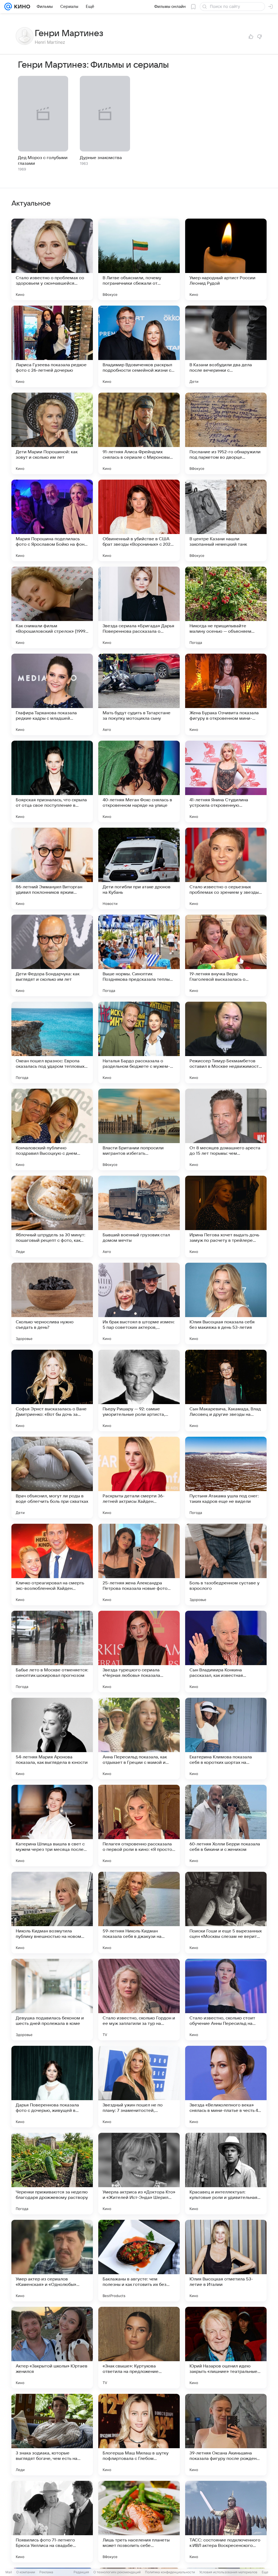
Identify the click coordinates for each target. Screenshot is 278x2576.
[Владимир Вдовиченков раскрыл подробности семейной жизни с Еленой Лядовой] (139, 346)
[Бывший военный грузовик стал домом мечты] (139, 1216)
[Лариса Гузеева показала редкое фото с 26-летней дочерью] (52, 346)
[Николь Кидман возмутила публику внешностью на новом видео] (52, 1913)
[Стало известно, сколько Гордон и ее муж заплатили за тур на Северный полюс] (139, 2000)
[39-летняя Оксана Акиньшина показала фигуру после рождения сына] (226, 2435)
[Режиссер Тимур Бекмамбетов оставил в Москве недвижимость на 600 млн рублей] (226, 1042)
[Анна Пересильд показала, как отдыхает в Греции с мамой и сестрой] (139, 1739)
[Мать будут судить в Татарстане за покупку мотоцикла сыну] (139, 694)
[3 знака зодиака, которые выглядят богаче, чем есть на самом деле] (52, 2435)
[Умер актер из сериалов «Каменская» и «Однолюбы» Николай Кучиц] (52, 2261)
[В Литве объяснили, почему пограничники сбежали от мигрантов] (139, 259)
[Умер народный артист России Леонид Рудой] (226, 259)
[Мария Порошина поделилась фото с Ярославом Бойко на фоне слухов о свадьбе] (52, 520)
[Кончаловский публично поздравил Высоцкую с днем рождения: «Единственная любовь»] (52, 1129)
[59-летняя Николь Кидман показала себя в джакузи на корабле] (139, 1913)
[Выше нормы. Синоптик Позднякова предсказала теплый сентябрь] (139, 955)
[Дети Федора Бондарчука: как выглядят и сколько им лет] (52, 955)
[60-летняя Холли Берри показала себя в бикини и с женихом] (226, 1826)
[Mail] (8, 7)
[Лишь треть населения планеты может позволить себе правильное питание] (139, 2522)
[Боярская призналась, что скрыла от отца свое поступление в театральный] (52, 781)
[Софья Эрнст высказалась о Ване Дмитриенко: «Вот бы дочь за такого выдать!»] (52, 1391)
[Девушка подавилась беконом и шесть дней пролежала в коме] (52, 2000)
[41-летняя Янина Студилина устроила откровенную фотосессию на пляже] (226, 781)
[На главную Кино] (21, 7)
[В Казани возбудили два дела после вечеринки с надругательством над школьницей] (226, 346)
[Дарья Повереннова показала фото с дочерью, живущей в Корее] (52, 2087)
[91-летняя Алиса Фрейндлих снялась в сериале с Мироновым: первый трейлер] (139, 433)
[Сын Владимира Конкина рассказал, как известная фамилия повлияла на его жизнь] (226, 1652)
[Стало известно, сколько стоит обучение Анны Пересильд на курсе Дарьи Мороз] (226, 2000)
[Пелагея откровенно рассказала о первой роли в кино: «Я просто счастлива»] (139, 1826)
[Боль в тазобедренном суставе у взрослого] (226, 1565)
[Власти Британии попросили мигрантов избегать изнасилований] (139, 1129)
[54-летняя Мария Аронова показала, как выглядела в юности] (52, 1739)
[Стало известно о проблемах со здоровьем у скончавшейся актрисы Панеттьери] (52, 259)
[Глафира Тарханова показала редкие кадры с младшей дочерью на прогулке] (52, 694)
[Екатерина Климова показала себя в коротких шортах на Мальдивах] (226, 1739)
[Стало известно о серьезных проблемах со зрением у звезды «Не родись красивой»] (226, 868)
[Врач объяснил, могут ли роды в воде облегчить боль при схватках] (52, 1478)
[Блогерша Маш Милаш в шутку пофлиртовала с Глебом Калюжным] (139, 2435)
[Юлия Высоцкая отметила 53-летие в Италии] (226, 2261)
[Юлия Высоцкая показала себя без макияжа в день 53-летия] (226, 1303)
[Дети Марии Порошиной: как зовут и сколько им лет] (52, 433)
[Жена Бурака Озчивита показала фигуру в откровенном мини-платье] (226, 694)
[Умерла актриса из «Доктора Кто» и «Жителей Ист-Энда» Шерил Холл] (139, 2174)
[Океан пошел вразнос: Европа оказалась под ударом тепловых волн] (52, 1042)
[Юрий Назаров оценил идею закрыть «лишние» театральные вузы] (226, 2348)
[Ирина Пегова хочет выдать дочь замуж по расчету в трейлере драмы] (226, 1216)
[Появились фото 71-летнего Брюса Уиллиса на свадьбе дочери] (52, 2522)
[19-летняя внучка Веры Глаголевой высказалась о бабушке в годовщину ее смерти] (226, 955)
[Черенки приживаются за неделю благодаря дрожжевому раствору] (52, 2174)
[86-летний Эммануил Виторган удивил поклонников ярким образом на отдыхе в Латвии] (52, 868)
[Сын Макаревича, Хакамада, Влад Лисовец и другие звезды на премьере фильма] (226, 1391)
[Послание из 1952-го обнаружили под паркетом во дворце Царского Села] (226, 433)
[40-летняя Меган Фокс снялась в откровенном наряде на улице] (139, 781)
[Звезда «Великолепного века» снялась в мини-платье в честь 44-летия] (226, 2087)
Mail (9, 2572)
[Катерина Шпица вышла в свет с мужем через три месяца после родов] (52, 1826)
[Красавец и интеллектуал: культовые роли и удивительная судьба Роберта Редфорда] (226, 2174)
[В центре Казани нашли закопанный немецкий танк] (226, 520)
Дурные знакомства (101, 158)
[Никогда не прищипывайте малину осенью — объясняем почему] (226, 607)
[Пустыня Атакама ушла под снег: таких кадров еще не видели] (226, 1478)
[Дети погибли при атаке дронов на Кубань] (139, 868)
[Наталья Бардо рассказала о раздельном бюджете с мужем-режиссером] (139, 1042)
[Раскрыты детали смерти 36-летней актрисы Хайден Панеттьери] (139, 1478)
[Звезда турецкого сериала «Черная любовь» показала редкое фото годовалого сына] (139, 1652)
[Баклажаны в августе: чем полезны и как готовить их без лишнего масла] (139, 2261)
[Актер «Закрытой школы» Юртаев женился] (52, 2348)
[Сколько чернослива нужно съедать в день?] (52, 1303)
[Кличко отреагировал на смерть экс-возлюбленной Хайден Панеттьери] (52, 1565)
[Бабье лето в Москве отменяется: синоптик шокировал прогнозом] (52, 1652)
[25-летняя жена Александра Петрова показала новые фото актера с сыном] (139, 1565)
